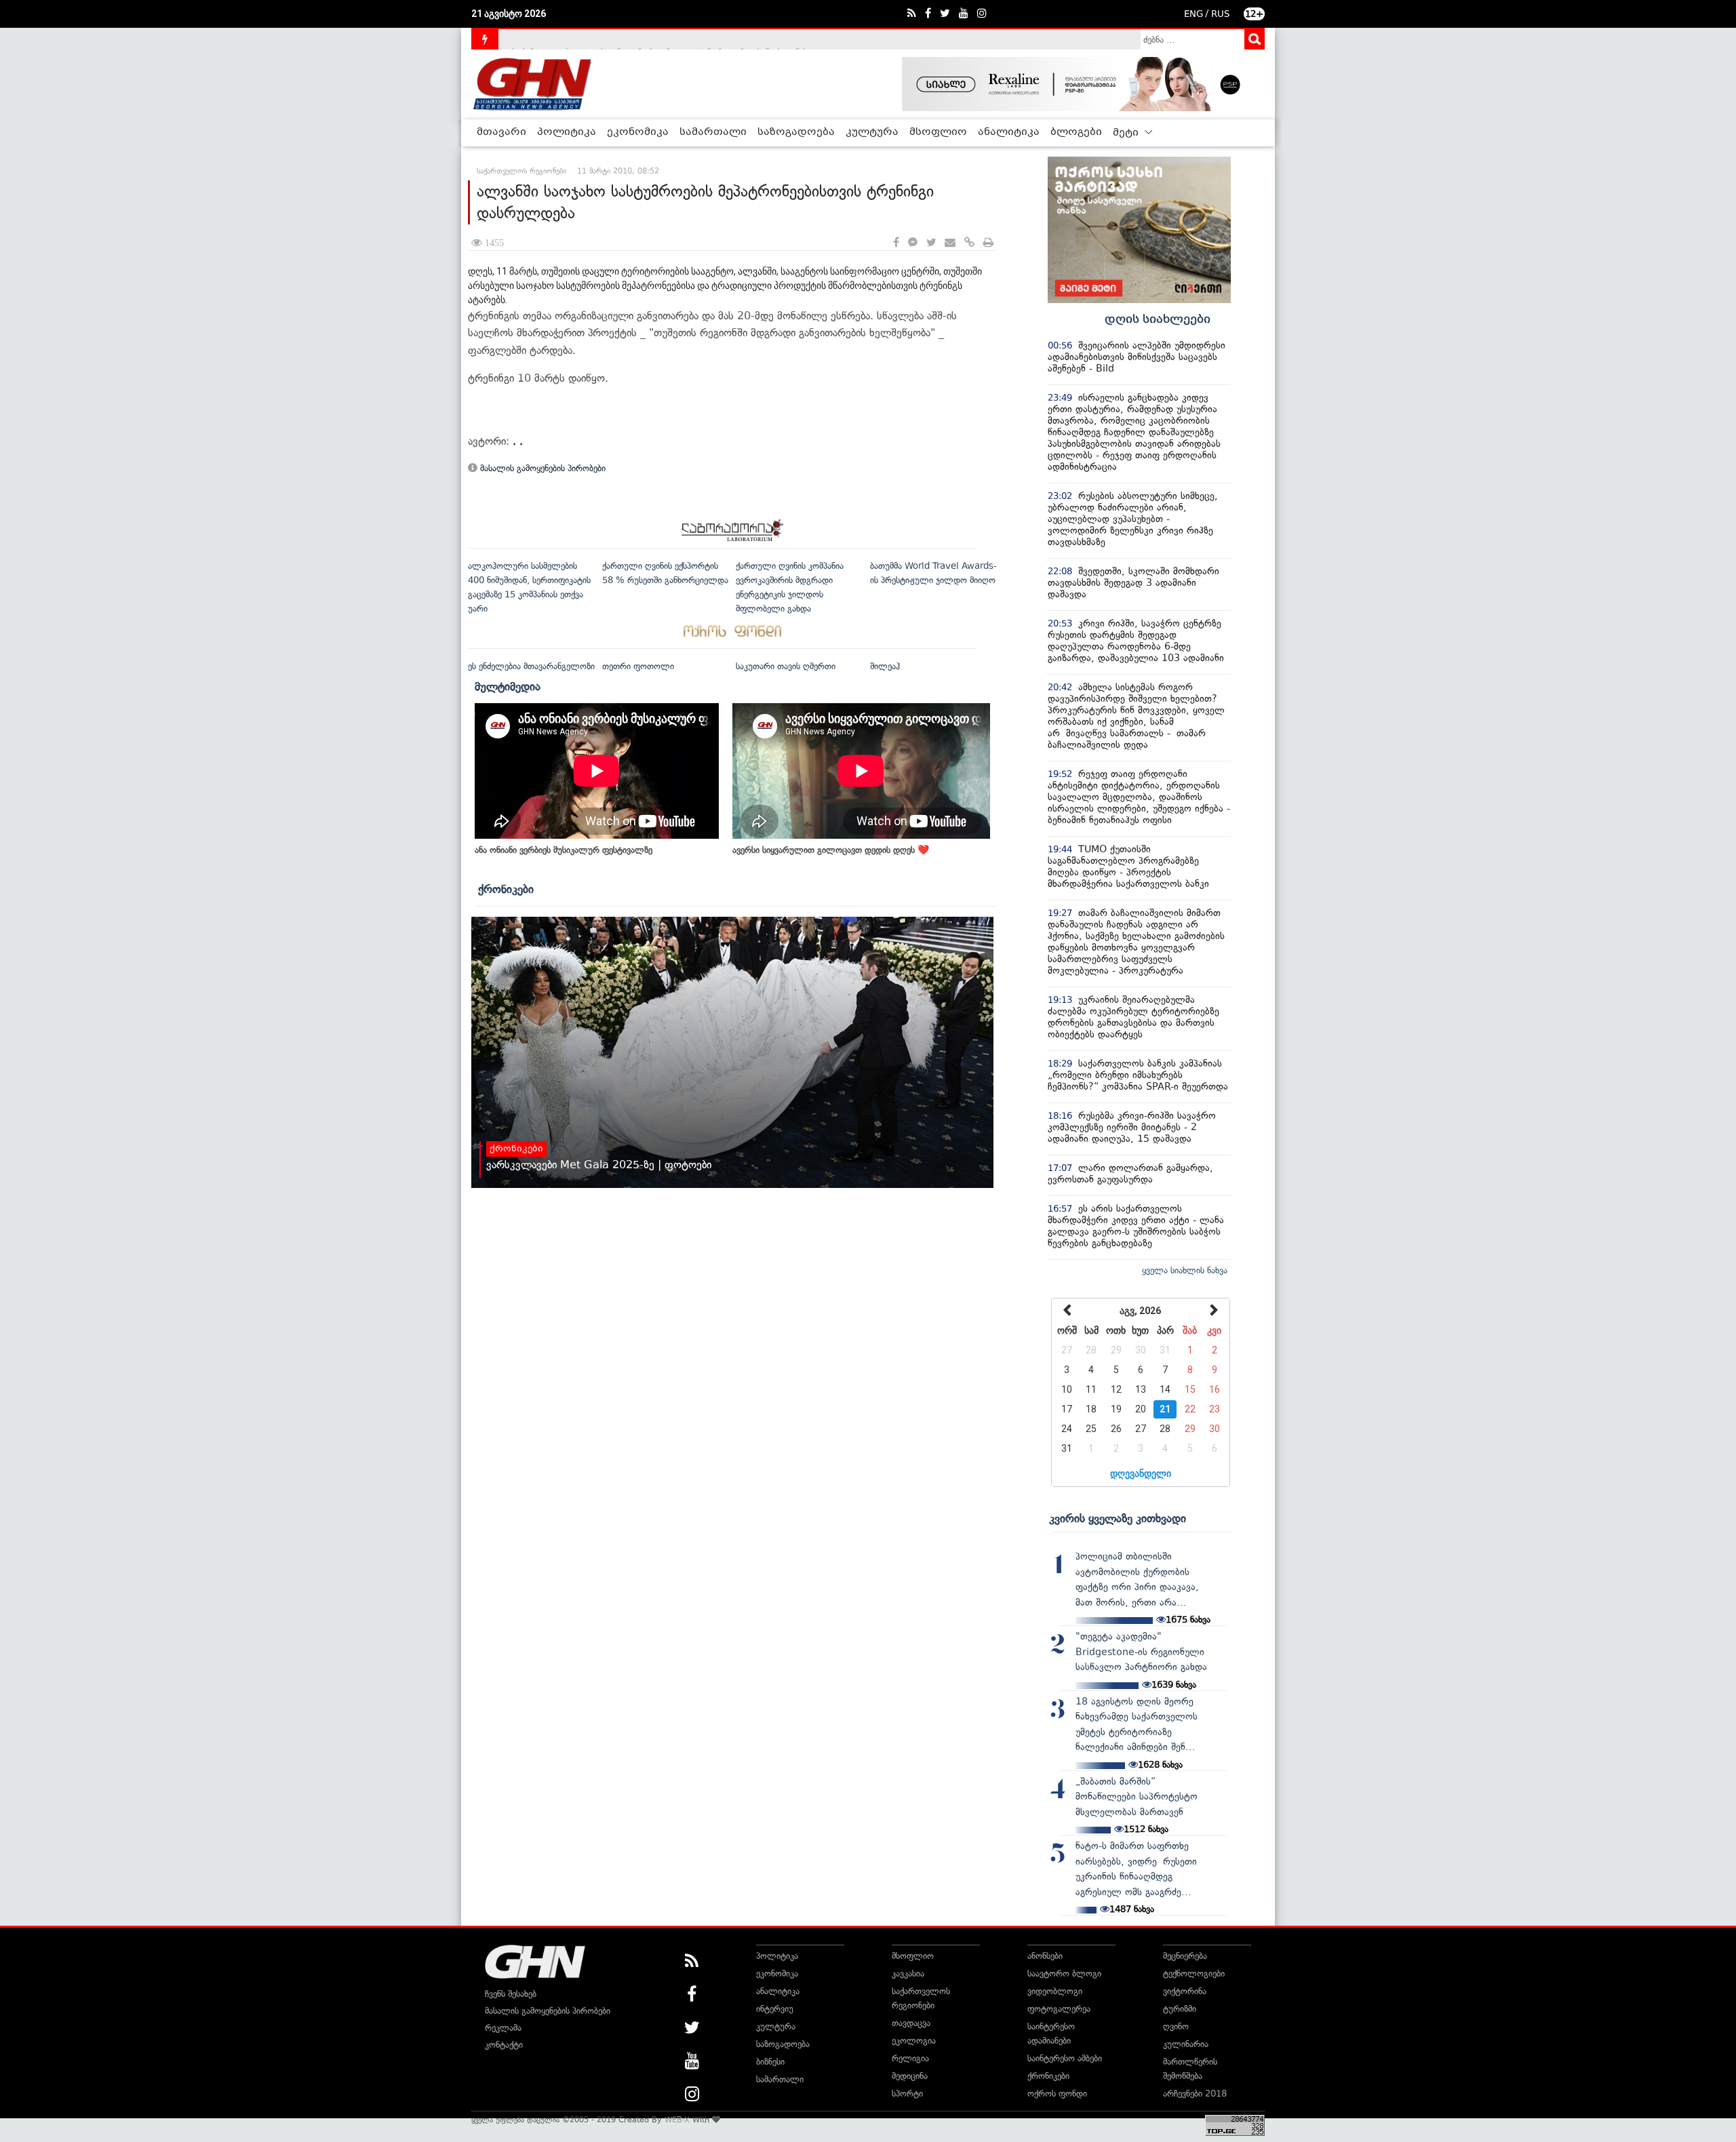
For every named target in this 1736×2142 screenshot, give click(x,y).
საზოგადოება (796, 132)
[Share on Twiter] (931, 243)
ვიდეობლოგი (1055, 1991)
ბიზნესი (770, 2062)
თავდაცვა (911, 2023)
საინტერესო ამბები (1065, 2058)
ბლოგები (1076, 132)
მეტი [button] (1127, 133)
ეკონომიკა (638, 132)
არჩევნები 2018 (1195, 2094)
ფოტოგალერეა (1059, 2009)
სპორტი (907, 2094)
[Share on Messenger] (913, 243)
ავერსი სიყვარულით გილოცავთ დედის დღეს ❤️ (831, 850)
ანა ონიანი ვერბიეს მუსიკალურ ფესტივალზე (564, 850)
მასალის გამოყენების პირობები (541, 468)
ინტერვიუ (775, 2009)
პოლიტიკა (567, 132)
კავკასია (908, 1974)
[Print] (988, 243)
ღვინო (1176, 2026)
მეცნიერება (1185, 1956)
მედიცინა (910, 2076)
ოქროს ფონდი (1057, 2094)
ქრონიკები (506, 889)
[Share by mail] (950, 243)
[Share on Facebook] (896, 243)
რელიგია (910, 2058)
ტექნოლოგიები (1194, 1974)
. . (518, 441)
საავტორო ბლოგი (1064, 1974)
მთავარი (501, 132)
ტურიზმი (1180, 2009)
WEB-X (677, 2120)
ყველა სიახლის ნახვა (1185, 1270)
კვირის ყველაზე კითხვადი (1118, 1518)
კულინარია (1186, 2044)
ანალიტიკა (1009, 132)
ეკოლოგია (914, 2041)
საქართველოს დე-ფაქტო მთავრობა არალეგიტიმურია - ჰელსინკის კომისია (664, 39)
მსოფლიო (938, 132)
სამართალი (713, 132)
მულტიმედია (508, 686)
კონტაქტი (504, 2045)
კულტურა (872, 132)
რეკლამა (503, 2028)
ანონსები (1045, 1956)
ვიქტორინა (1185, 1991)
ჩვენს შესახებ (511, 1994)
